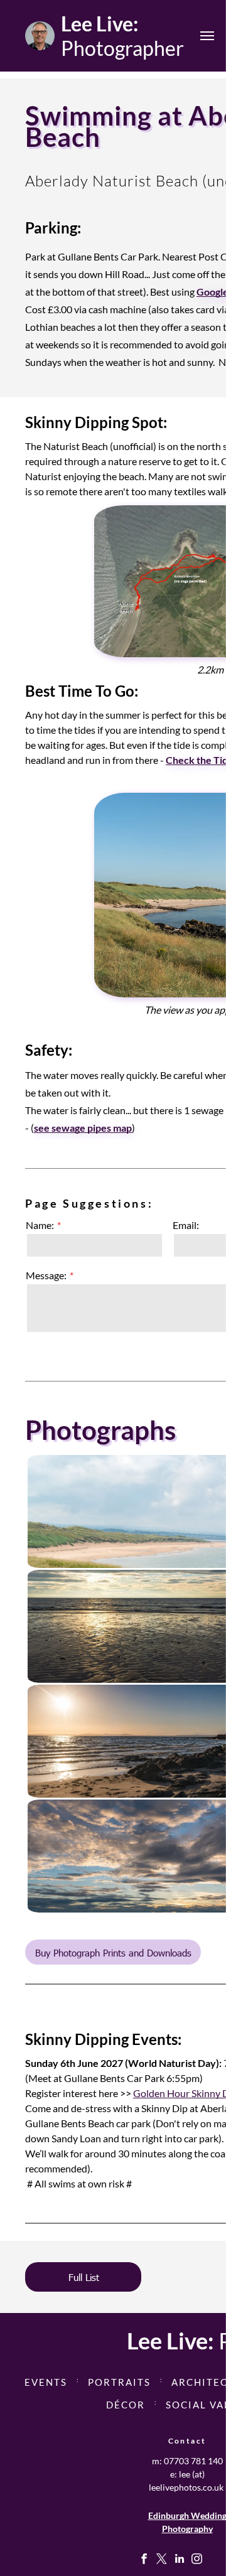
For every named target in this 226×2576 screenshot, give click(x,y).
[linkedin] (179, 2560)
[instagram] (197, 2560)
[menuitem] (47, 2380)
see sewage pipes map (83, 1128)
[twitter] (162, 2560)
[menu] (207, 36)
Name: (40, 1225)
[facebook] (144, 2560)
